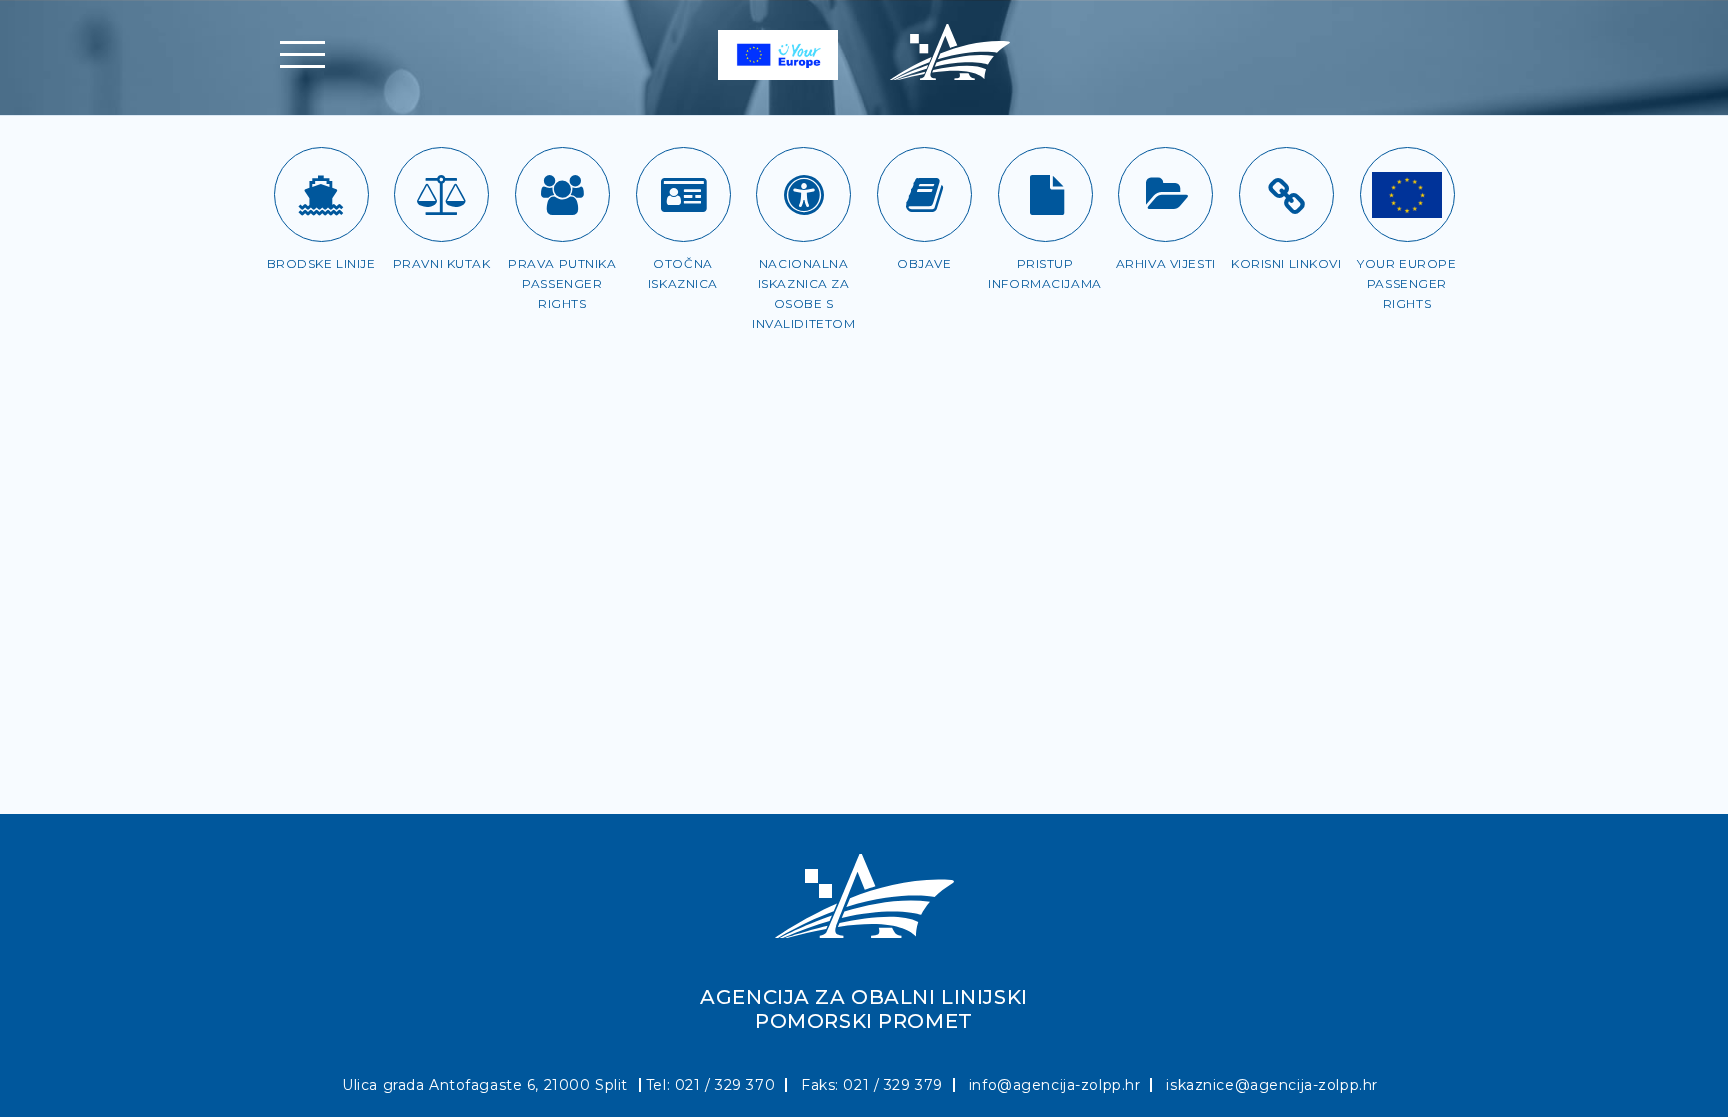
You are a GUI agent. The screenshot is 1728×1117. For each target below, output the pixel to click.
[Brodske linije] (321, 194)
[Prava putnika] (562, 194)
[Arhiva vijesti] (1165, 194)
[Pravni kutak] (441, 194)
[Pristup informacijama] (1045, 194)
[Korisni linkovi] (1286, 194)
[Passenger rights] (1407, 194)
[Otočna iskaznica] (683, 194)
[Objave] (924, 194)
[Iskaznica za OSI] (803, 194)
